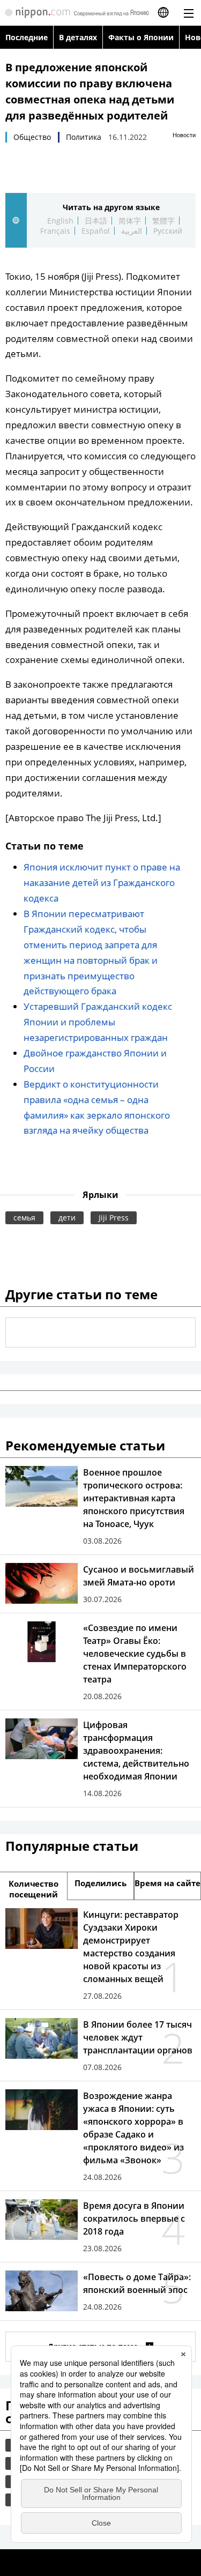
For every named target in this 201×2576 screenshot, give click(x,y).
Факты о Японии (141, 37)
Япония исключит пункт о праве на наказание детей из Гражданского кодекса (102, 883)
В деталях (78, 37)
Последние (27, 37)
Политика (84, 137)
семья (24, 1218)
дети (67, 1218)
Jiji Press (114, 1218)
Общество (32, 137)
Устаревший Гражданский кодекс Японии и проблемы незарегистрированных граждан (98, 1022)
